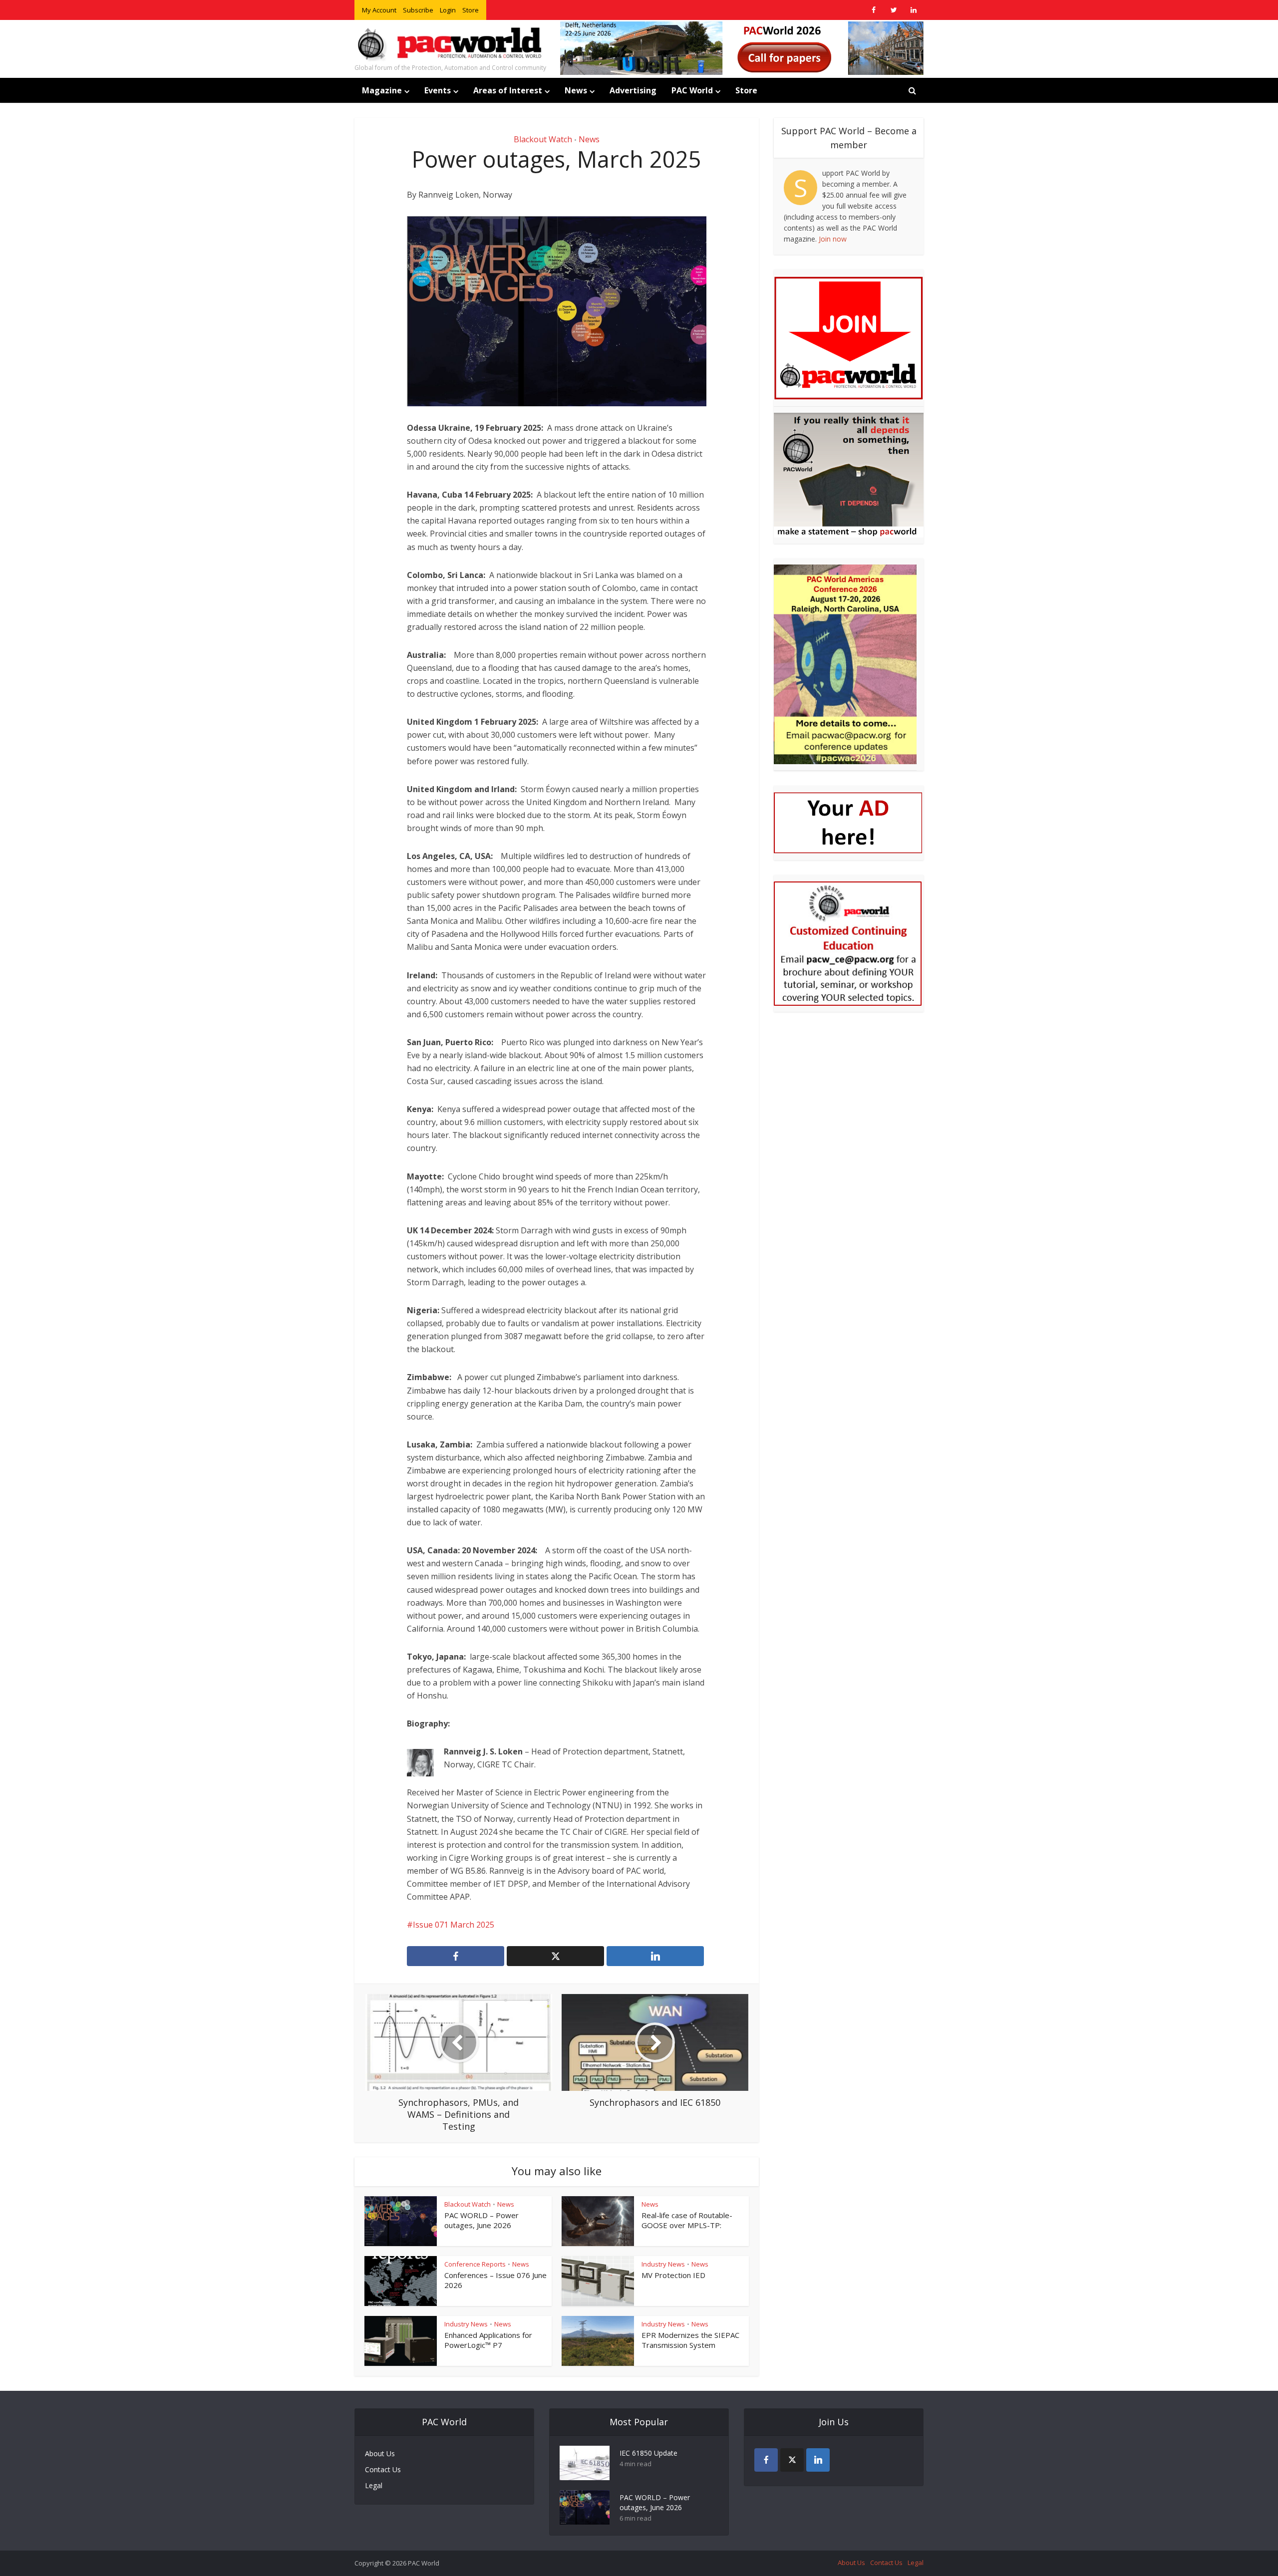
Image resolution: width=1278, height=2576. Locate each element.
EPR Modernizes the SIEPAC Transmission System (690, 2340)
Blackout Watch (543, 139)
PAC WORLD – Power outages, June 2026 (481, 2220)
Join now (833, 239)
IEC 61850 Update (648, 2453)
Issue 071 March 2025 (454, 1925)
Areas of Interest (508, 90)
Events (438, 90)
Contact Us (383, 2469)
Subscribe (418, 10)
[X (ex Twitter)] (792, 2460)
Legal (374, 2485)
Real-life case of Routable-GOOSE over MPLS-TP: (687, 2220)
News (576, 90)
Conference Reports (475, 2264)
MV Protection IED (673, 2275)
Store (471, 10)
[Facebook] (766, 2460)
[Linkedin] (818, 2460)
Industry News (663, 2264)
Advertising (633, 90)
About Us (380, 2453)
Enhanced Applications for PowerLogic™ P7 (488, 2340)
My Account (379, 10)
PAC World (692, 90)
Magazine (382, 90)
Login (448, 10)
